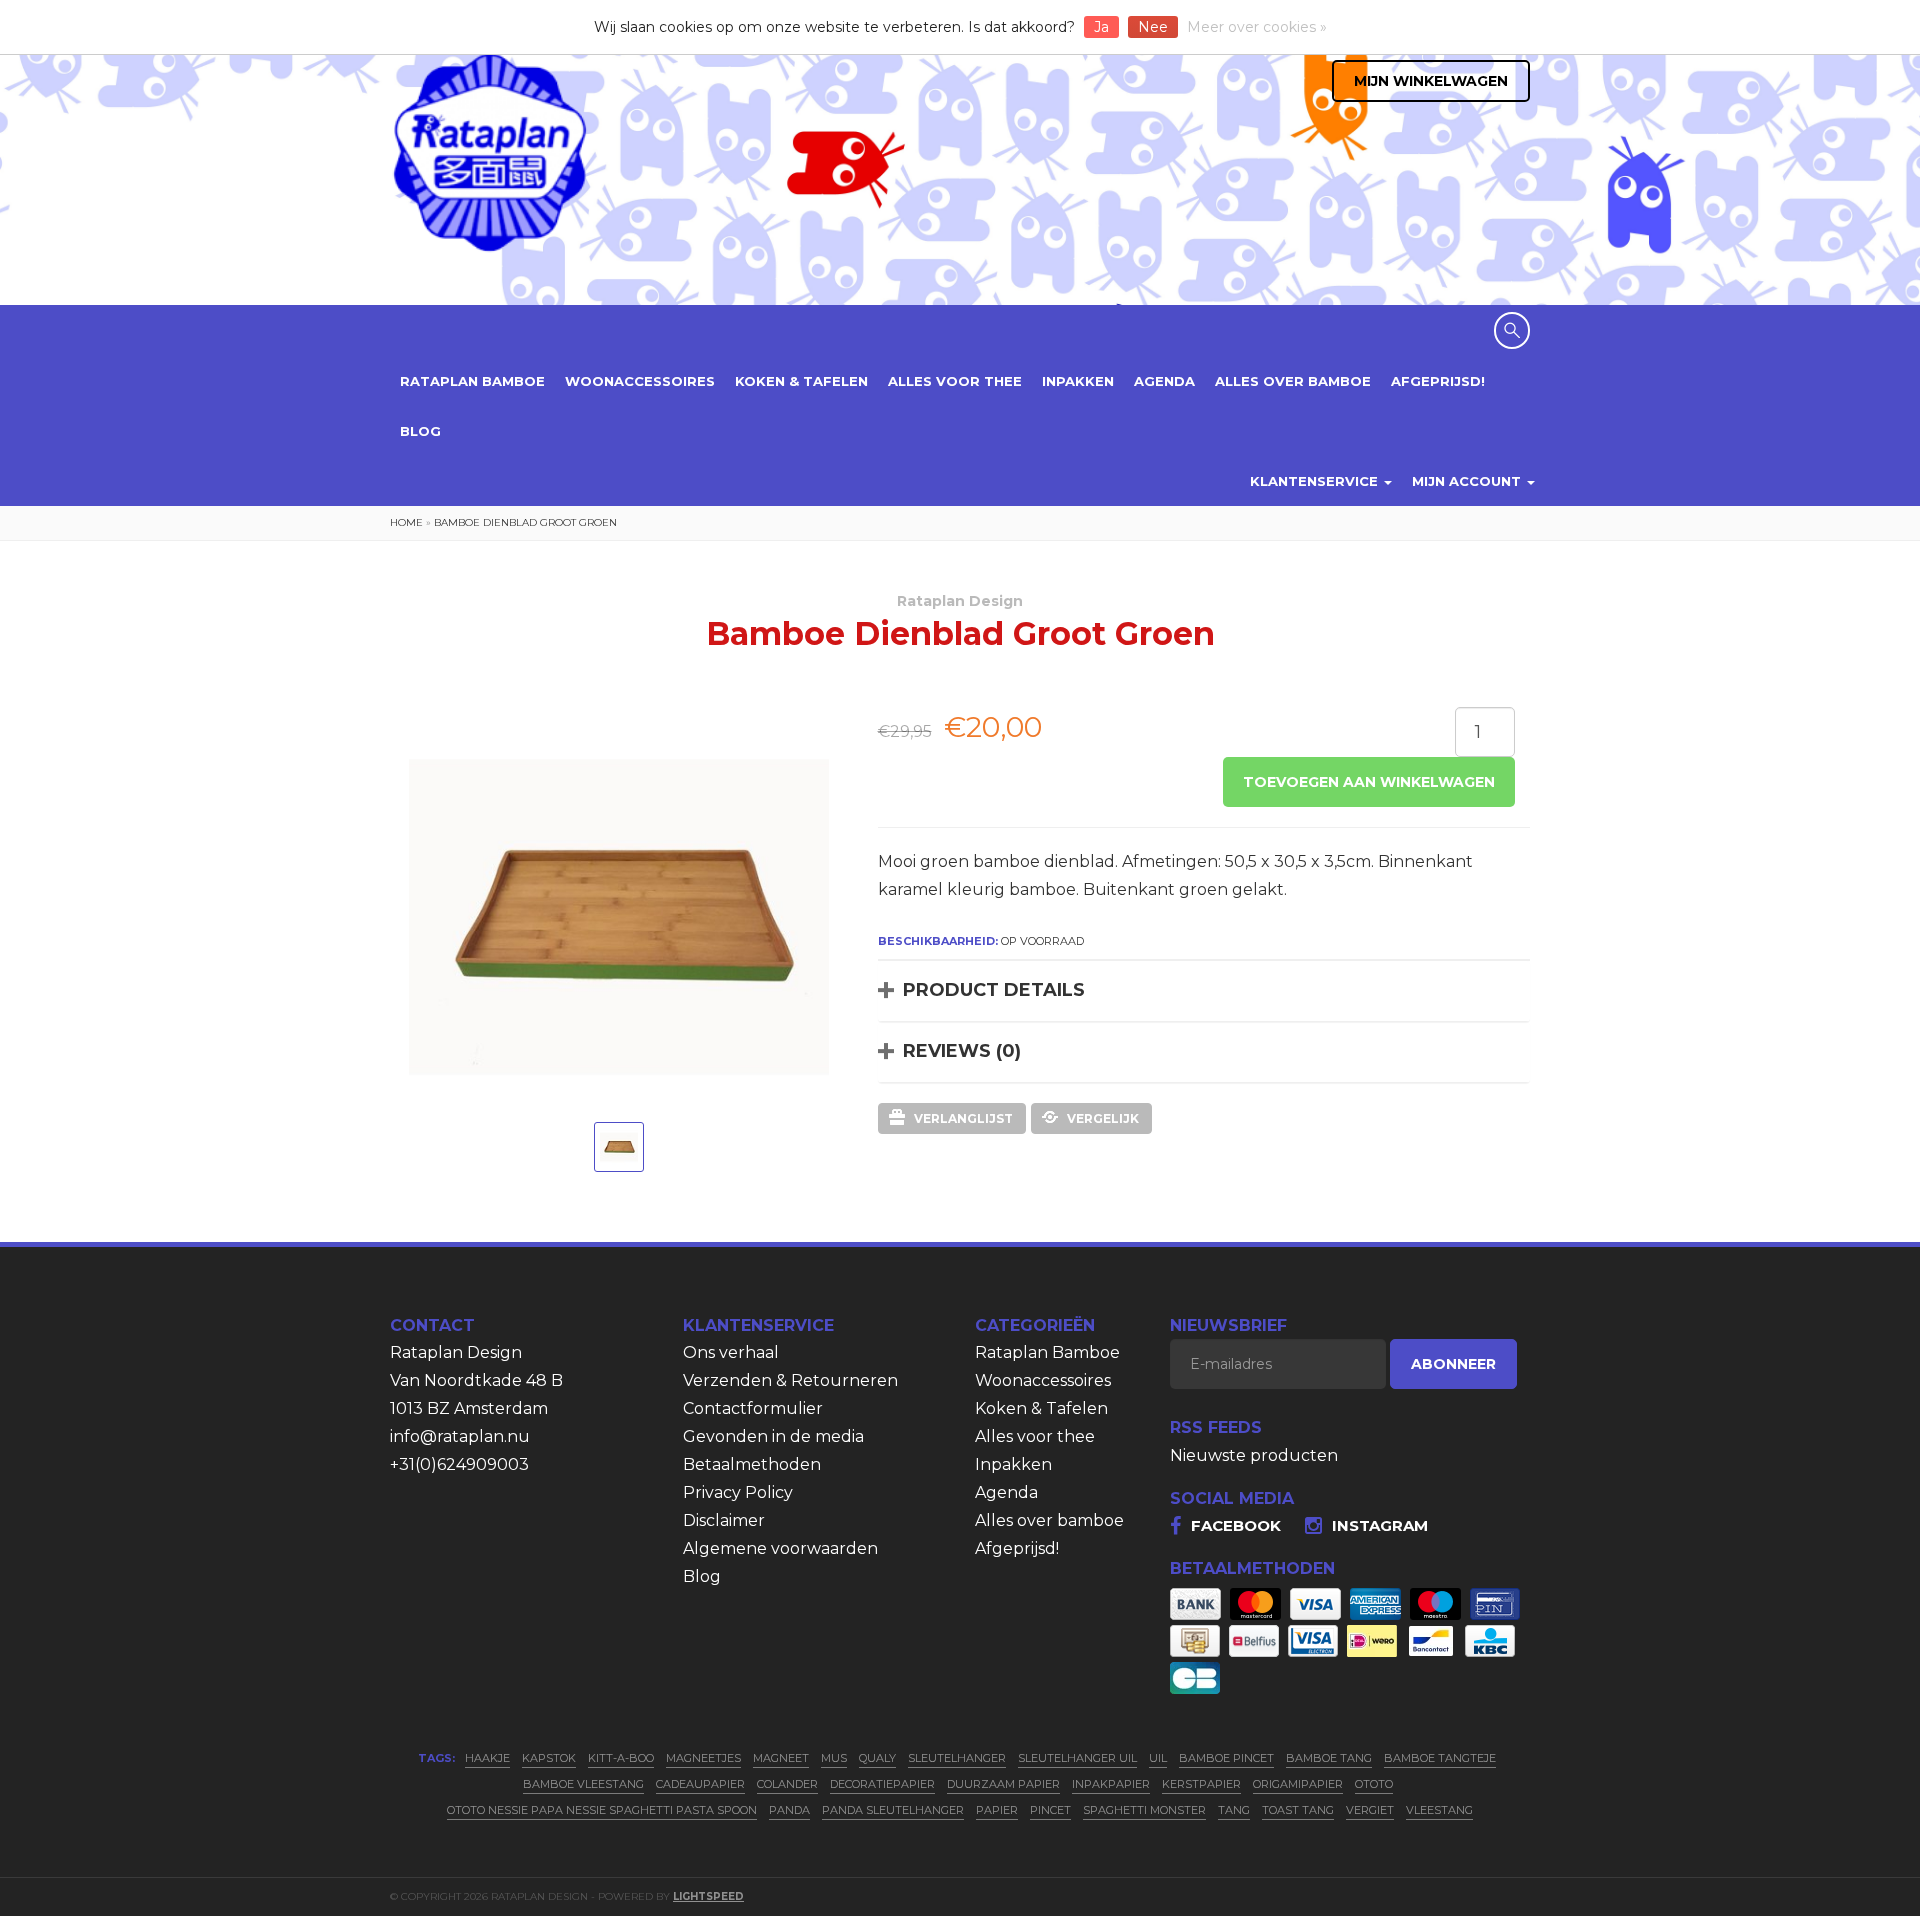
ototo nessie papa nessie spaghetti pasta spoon (602, 1810)
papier (997, 1810)
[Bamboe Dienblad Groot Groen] (619, 1147)
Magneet (781, 1758)
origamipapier (1298, 1784)
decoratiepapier (882, 1784)
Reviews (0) (962, 1051)
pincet (1050, 1810)
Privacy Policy (738, 1492)
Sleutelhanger (957, 1758)
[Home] (490, 151)
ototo (1374, 1784)
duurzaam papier (1003, 1784)
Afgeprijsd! (1438, 381)
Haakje (487, 1758)
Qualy (877, 1758)
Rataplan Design (960, 601)
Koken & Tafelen (801, 381)
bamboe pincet (1226, 1758)
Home (406, 522)
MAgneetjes (703, 1758)
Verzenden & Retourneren (790, 1380)
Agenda (1164, 381)
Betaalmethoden (752, 1464)
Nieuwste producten (1254, 1455)
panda (789, 1810)
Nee (1153, 27)
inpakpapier (1111, 1784)
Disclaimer (724, 1520)
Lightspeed (708, 1896)
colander (787, 1784)
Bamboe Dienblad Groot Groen (525, 522)
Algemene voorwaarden (780, 1548)
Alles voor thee (955, 381)
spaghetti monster (1144, 1810)
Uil (1158, 1758)
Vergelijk (1103, 1118)
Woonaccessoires (640, 381)
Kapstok (549, 1758)
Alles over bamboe (1293, 381)
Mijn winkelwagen (1431, 81)
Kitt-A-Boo (621, 1758)
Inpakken (1078, 381)
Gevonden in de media (773, 1436)
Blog (420, 431)
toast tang (1298, 1810)
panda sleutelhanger (893, 1810)
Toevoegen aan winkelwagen (1369, 782)
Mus (834, 1758)
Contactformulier (753, 1408)
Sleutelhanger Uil (1077, 1758)
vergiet (1370, 1810)
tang (1234, 1810)
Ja (1101, 27)
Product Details (994, 990)
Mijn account (1468, 481)
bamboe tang (1329, 1758)
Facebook (1236, 1525)
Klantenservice (1316, 481)
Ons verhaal (731, 1352)
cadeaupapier (700, 1784)
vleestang (1439, 1810)
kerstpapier (1201, 1784)
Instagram (1380, 1525)
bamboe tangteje (1440, 1758)
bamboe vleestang (583, 1784)
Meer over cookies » (1257, 27)
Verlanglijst (963, 1118)
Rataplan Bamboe (472, 381)
